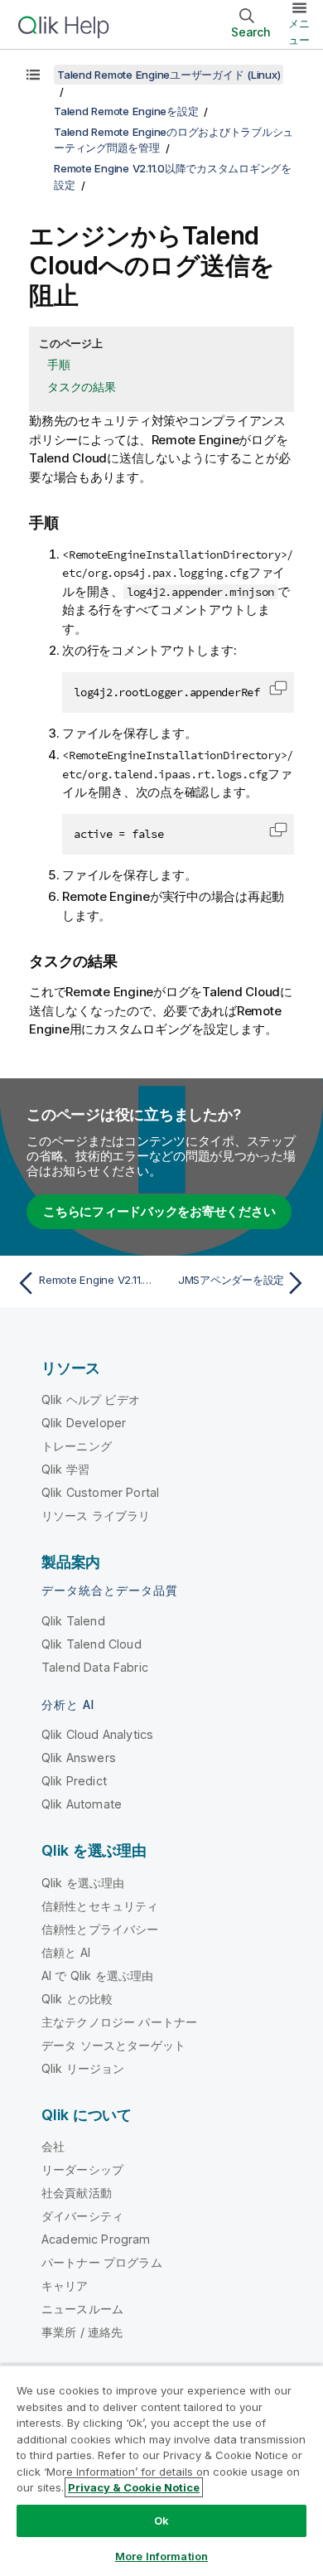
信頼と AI (66, 1952)
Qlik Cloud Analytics (97, 1734)
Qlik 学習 (65, 1469)
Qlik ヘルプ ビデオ (91, 1399)
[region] (161, 2470)
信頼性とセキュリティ (100, 1906)
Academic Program (96, 2239)
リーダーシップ (82, 2169)
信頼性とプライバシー (100, 1929)
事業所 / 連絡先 (82, 2332)
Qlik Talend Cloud (92, 1644)
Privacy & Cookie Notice (134, 2487)
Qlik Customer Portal (100, 1492)
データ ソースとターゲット (113, 2045)
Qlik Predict (74, 1781)
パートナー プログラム (102, 2262)
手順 (59, 364)
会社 (53, 2146)
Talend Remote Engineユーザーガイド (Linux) (169, 75)
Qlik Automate (82, 1804)
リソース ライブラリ (96, 1516)
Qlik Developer (84, 1423)
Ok (161, 2520)
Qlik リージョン (83, 2068)
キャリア (65, 2285)
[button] (278, 688)
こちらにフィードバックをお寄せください (159, 1211)
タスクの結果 (82, 387)
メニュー (299, 31)
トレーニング (77, 1446)
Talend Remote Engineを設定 (126, 111)
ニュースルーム (82, 2309)
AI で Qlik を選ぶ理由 (97, 1976)
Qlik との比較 (77, 1999)
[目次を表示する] (33, 75)
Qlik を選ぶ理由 (83, 1883)
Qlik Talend (73, 1621)
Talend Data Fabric (95, 1667)
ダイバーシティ (82, 2216)
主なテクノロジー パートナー (119, 2022)
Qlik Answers (79, 1758)
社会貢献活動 (77, 2193)
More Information (161, 2556)
